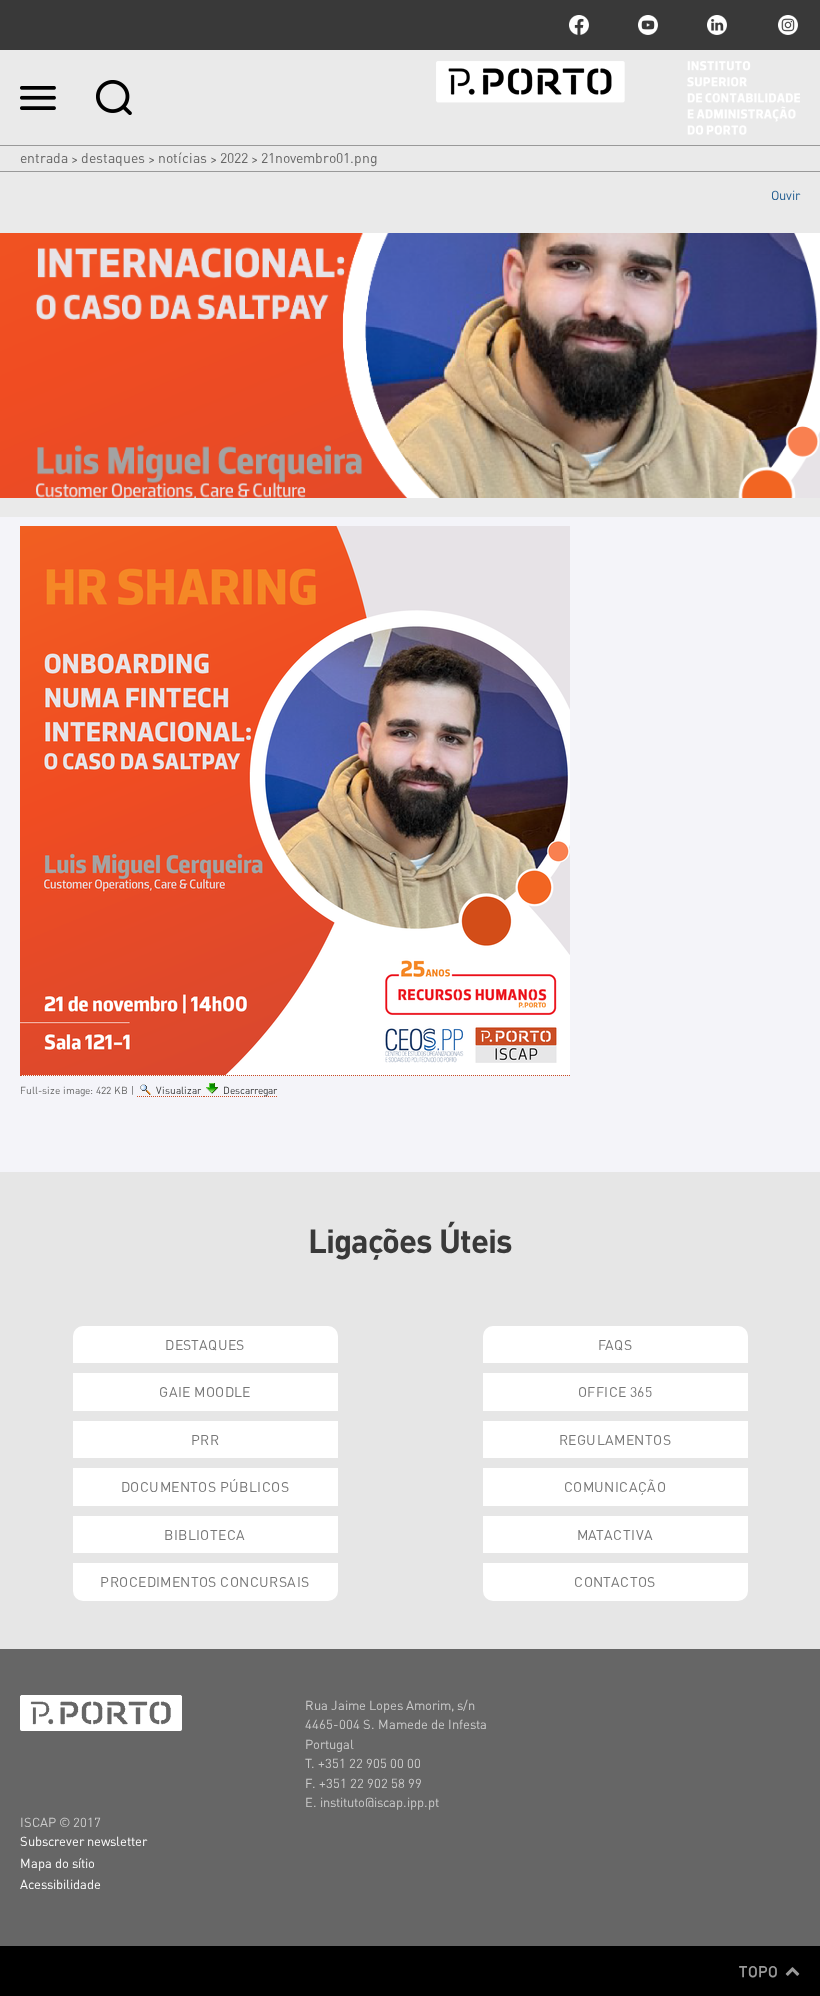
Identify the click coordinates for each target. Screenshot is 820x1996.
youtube (648, 25)
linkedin (717, 25)
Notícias (182, 157)
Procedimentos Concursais (204, 1581)
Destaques (113, 157)
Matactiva (615, 1534)
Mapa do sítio (57, 1862)
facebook (579, 25)
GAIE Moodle (205, 1391)
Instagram (786, 25)
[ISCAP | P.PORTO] (618, 98)
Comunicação (615, 1486)
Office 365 (615, 1391)
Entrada (44, 157)
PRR (205, 1439)
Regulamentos (615, 1439)
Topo (760, 1971)
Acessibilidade (60, 1883)
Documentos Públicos (205, 1486)
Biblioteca (204, 1534)
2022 (234, 157)
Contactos (615, 1581)
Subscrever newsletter (83, 1840)
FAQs (615, 1344)
